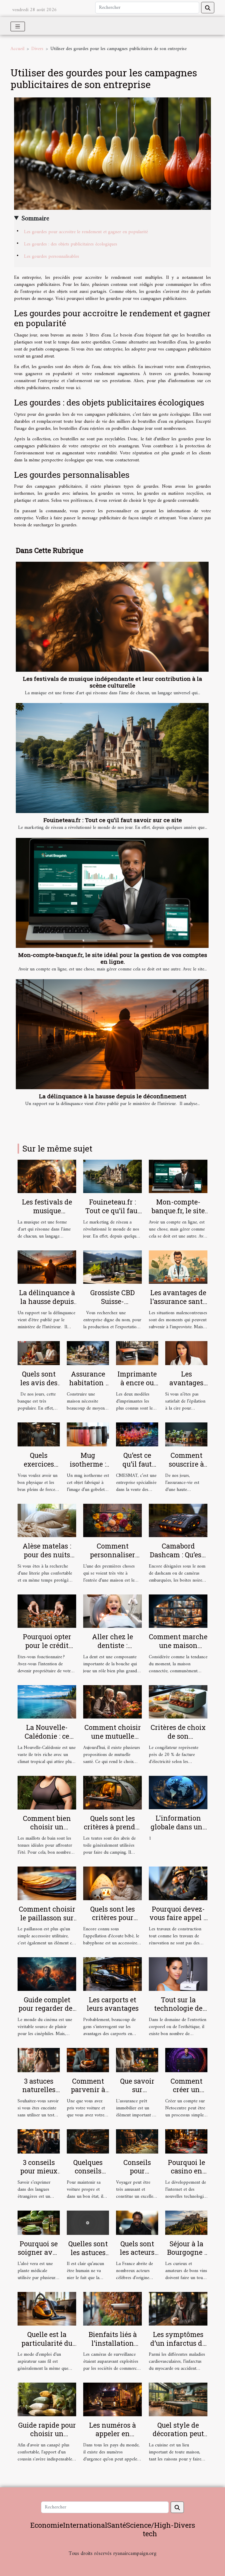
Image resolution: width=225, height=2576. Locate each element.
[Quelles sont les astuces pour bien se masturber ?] (88, 2223)
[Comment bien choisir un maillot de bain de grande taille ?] (47, 1793)
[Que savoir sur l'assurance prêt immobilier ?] (137, 2060)
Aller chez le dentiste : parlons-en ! (112, 1645)
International (85, 2525)
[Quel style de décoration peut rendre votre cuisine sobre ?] (178, 2399)
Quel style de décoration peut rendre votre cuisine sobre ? (178, 2438)
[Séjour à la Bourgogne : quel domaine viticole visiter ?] (186, 2223)
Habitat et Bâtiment (112, 2562)
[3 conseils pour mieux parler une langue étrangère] (39, 2141)
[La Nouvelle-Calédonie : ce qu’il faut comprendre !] (47, 1702)
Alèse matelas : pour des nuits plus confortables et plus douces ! (47, 1559)
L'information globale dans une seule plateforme (178, 1827)
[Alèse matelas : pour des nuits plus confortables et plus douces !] (47, 1520)
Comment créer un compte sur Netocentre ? (186, 2094)
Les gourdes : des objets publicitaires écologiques (71, 244)
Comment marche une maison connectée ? (178, 1645)
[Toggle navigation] (18, 26)
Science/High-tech (150, 2529)
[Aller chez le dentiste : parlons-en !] (112, 1611)
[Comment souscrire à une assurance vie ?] (186, 1434)
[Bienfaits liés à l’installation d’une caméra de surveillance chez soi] (112, 2309)
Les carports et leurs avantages (113, 2004)
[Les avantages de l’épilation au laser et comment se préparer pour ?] (186, 1353)
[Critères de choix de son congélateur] (178, 1702)
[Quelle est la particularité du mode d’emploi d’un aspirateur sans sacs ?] (47, 2309)
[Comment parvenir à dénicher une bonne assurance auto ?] (88, 2060)
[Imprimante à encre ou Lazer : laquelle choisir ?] (137, 1353)
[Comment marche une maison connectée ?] (178, 1611)
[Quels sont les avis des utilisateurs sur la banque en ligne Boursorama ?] (39, 1353)
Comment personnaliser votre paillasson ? (112, 1555)
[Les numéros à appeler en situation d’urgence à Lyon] (112, 2399)
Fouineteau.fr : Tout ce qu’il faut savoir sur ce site (113, 820)
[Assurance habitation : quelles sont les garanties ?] (88, 1353)
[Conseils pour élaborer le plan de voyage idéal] (137, 2141)
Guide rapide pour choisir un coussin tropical (47, 2434)
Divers (37, 49)
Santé (117, 2525)
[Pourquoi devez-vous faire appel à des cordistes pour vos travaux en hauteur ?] (178, 1883)
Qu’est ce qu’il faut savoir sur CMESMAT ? (137, 1468)
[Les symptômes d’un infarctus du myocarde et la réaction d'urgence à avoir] (178, 2309)
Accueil (17, 49)
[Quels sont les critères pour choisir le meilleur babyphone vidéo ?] (112, 1883)
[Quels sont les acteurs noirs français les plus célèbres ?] (137, 2223)
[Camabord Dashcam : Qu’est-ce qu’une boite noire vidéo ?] (178, 1520)
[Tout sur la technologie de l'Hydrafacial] (178, 1974)
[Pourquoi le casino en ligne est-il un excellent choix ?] (186, 2141)
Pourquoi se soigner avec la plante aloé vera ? (39, 2257)
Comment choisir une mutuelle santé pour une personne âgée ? (113, 1740)
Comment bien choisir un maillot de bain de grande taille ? (47, 1831)
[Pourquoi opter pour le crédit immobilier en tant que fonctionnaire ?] (47, 1611)
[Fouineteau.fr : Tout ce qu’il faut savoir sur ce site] (112, 758)
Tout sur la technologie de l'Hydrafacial (178, 2008)
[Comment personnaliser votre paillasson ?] (112, 1520)
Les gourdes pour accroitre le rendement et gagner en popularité (86, 232)
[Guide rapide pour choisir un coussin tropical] (47, 2399)
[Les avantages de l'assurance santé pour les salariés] (178, 1267)
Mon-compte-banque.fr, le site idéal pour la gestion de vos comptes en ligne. (113, 958)
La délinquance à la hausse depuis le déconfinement (113, 1096)
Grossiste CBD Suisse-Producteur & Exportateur (112, 1306)
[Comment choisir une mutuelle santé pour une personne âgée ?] (112, 1702)
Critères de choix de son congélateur (178, 1736)
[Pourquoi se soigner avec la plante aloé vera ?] (39, 2223)
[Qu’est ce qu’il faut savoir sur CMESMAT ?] (137, 1434)
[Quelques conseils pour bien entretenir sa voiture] (88, 2141)
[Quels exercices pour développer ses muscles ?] (39, 1434)
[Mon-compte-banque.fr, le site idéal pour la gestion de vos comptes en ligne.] (112, 893)
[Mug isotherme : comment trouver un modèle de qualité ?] (88, 1434)
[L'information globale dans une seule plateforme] (178, 1793)
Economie (47, 2525)
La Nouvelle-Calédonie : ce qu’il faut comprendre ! (47, 1740)
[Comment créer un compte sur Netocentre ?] (186, 2060)
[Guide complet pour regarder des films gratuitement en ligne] (47, 1974)
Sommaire (35, 219)
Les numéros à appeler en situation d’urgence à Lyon (113, 2438)
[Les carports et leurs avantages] (112, 1974)
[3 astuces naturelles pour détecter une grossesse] (39, 2060)
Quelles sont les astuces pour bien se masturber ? (88, 2257)
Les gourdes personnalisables (52, 257)
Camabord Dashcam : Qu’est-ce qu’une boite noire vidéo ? (178, 1559)
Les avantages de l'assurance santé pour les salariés (178, 1301)
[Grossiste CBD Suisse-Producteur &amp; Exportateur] (112, 1267)
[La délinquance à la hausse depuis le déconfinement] (112, 1034)
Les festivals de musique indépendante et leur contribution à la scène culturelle (112, 682)
